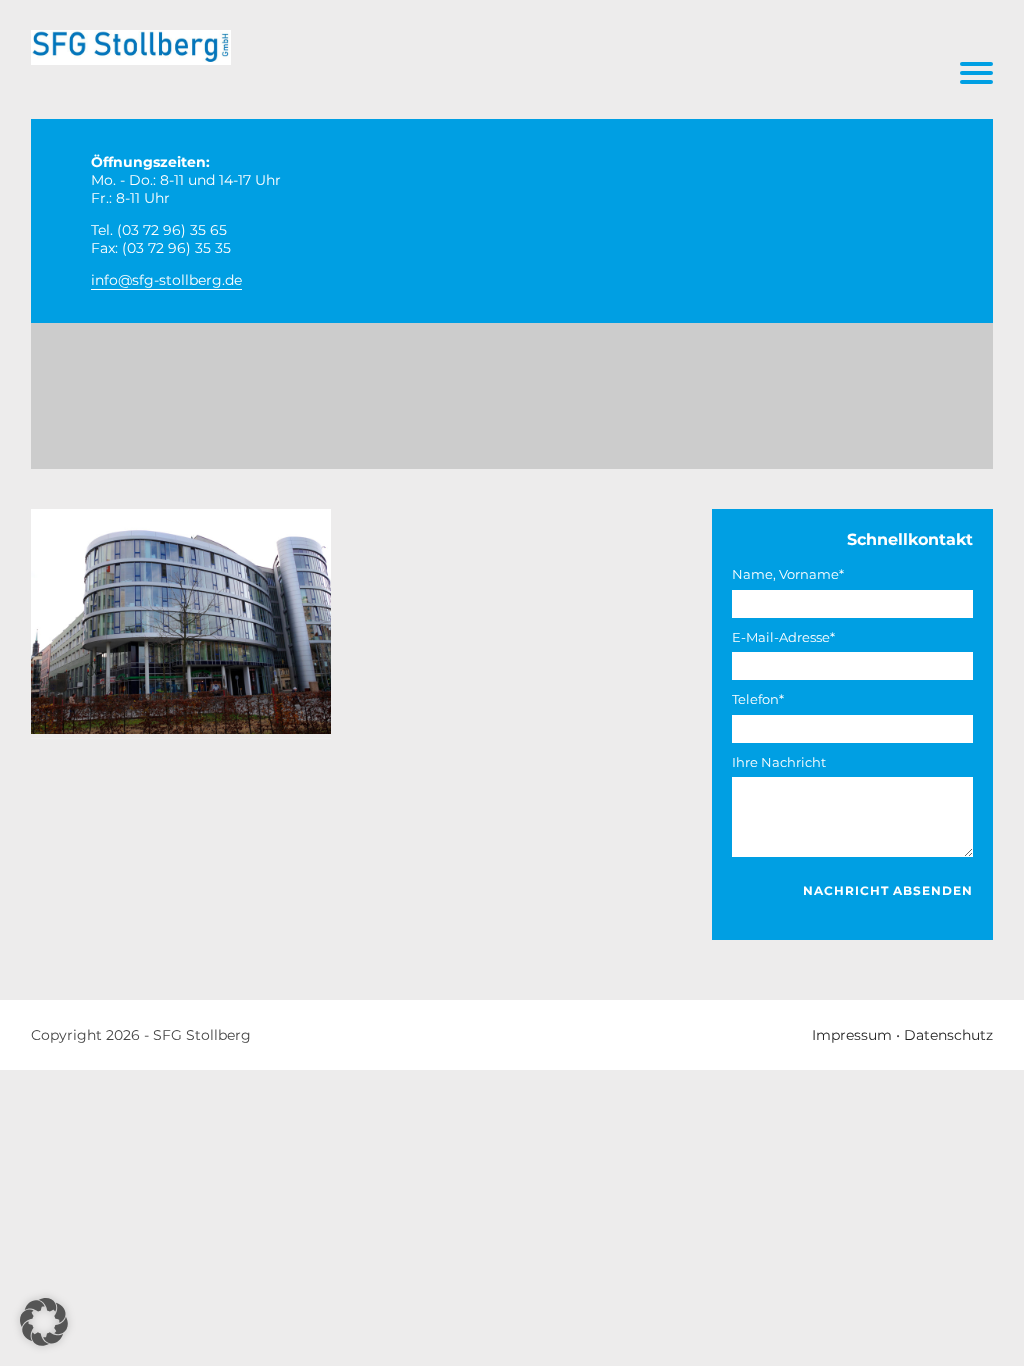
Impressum (852, 1035)
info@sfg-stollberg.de (166, 280)
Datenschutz (948, 1035)
